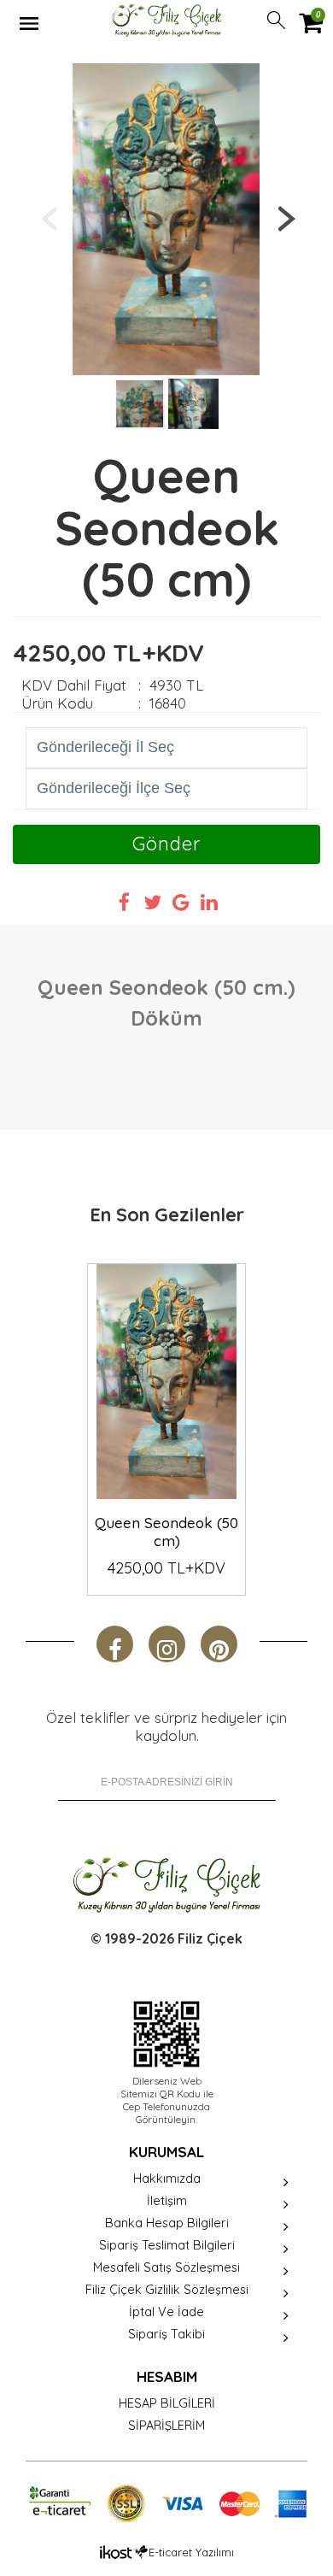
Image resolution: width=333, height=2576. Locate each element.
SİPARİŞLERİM (166, 2425)
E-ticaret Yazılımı (191, 2552)
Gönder (166, 844)
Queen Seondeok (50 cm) (166, 1532)
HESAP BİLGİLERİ (167, 2403)
